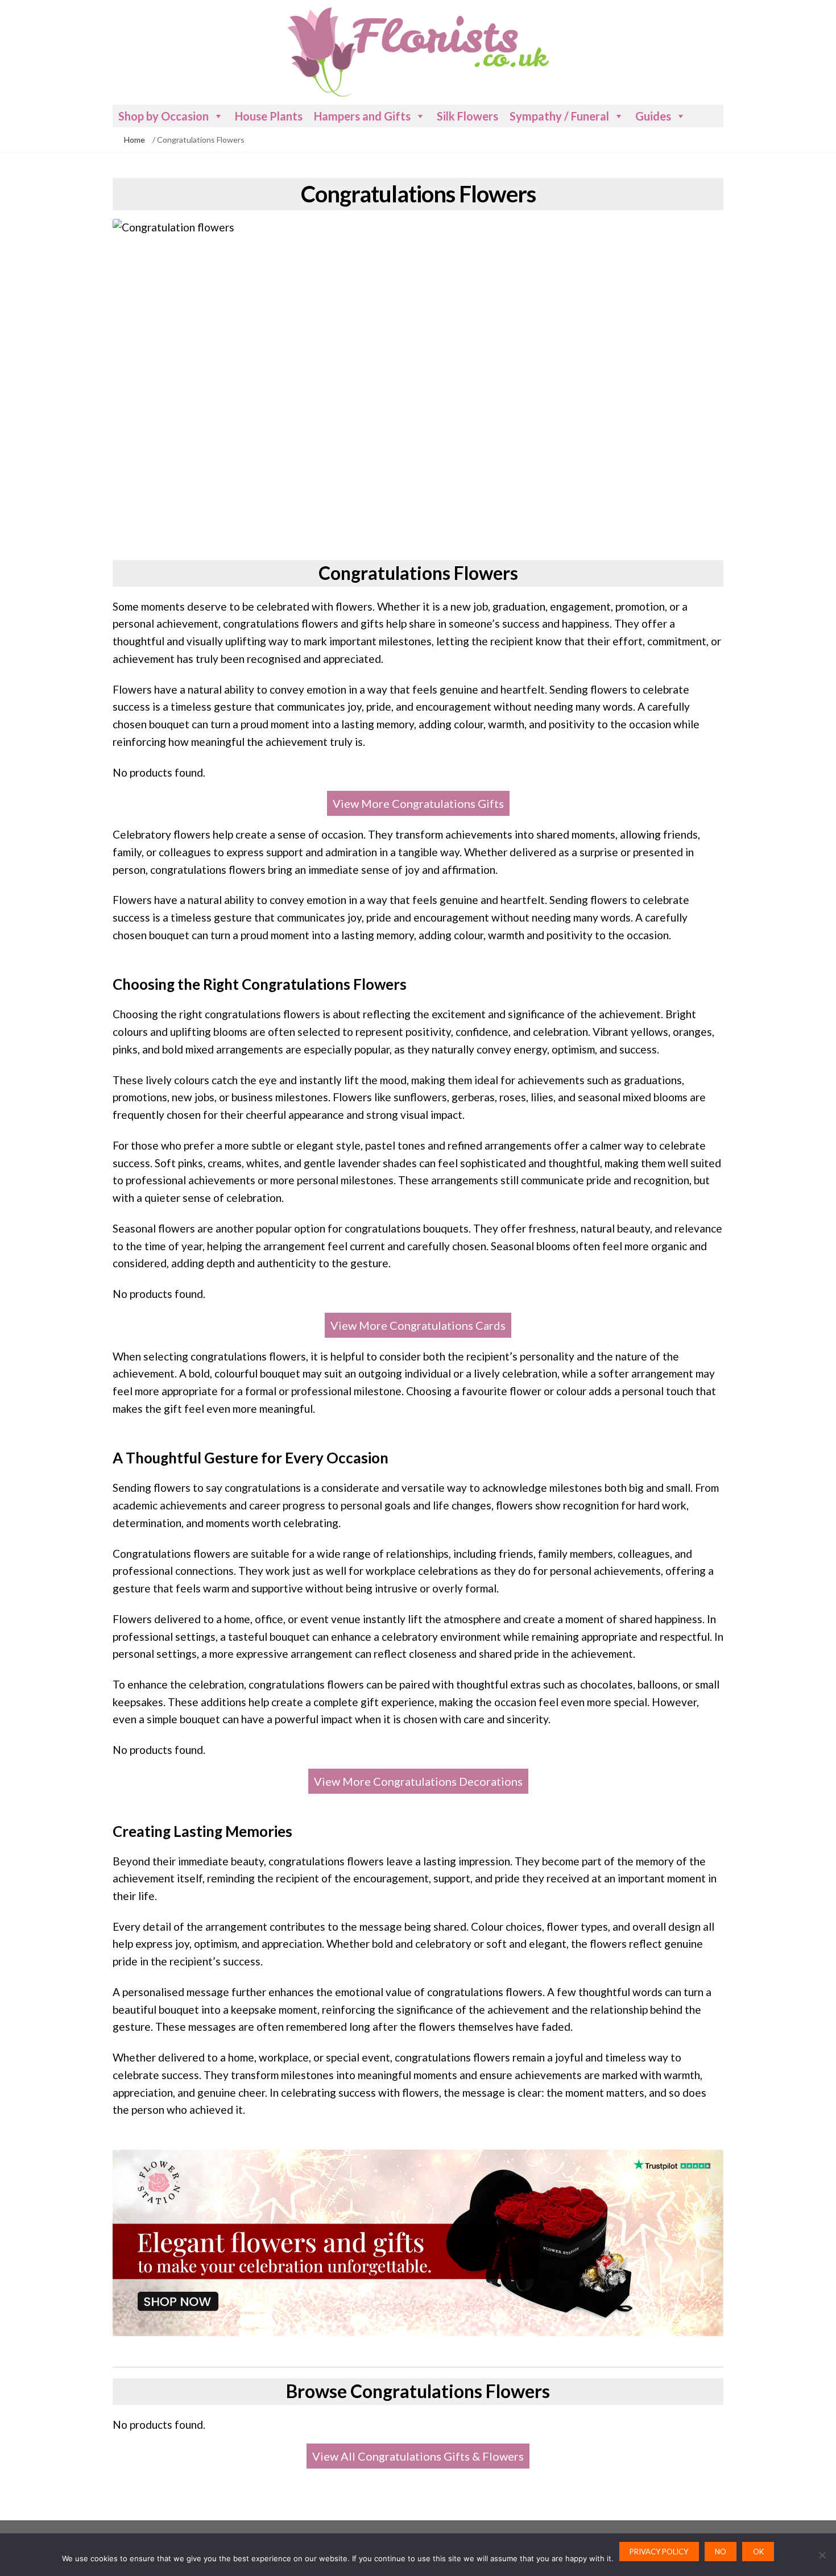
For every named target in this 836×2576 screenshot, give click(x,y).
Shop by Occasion (164, 116)
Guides (653, 116)
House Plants (269, 116)
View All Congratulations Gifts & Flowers (418, 2456)
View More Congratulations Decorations (418, 1781)
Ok (758, 2552)
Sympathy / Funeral (559, 116)
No (721, 2552)
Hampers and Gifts (362, 116)
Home (134, 140)
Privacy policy (659, 2552)
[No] (822, 2555)
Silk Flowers (467, 116)
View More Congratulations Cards (418, 1325)
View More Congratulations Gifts (418, 803)
